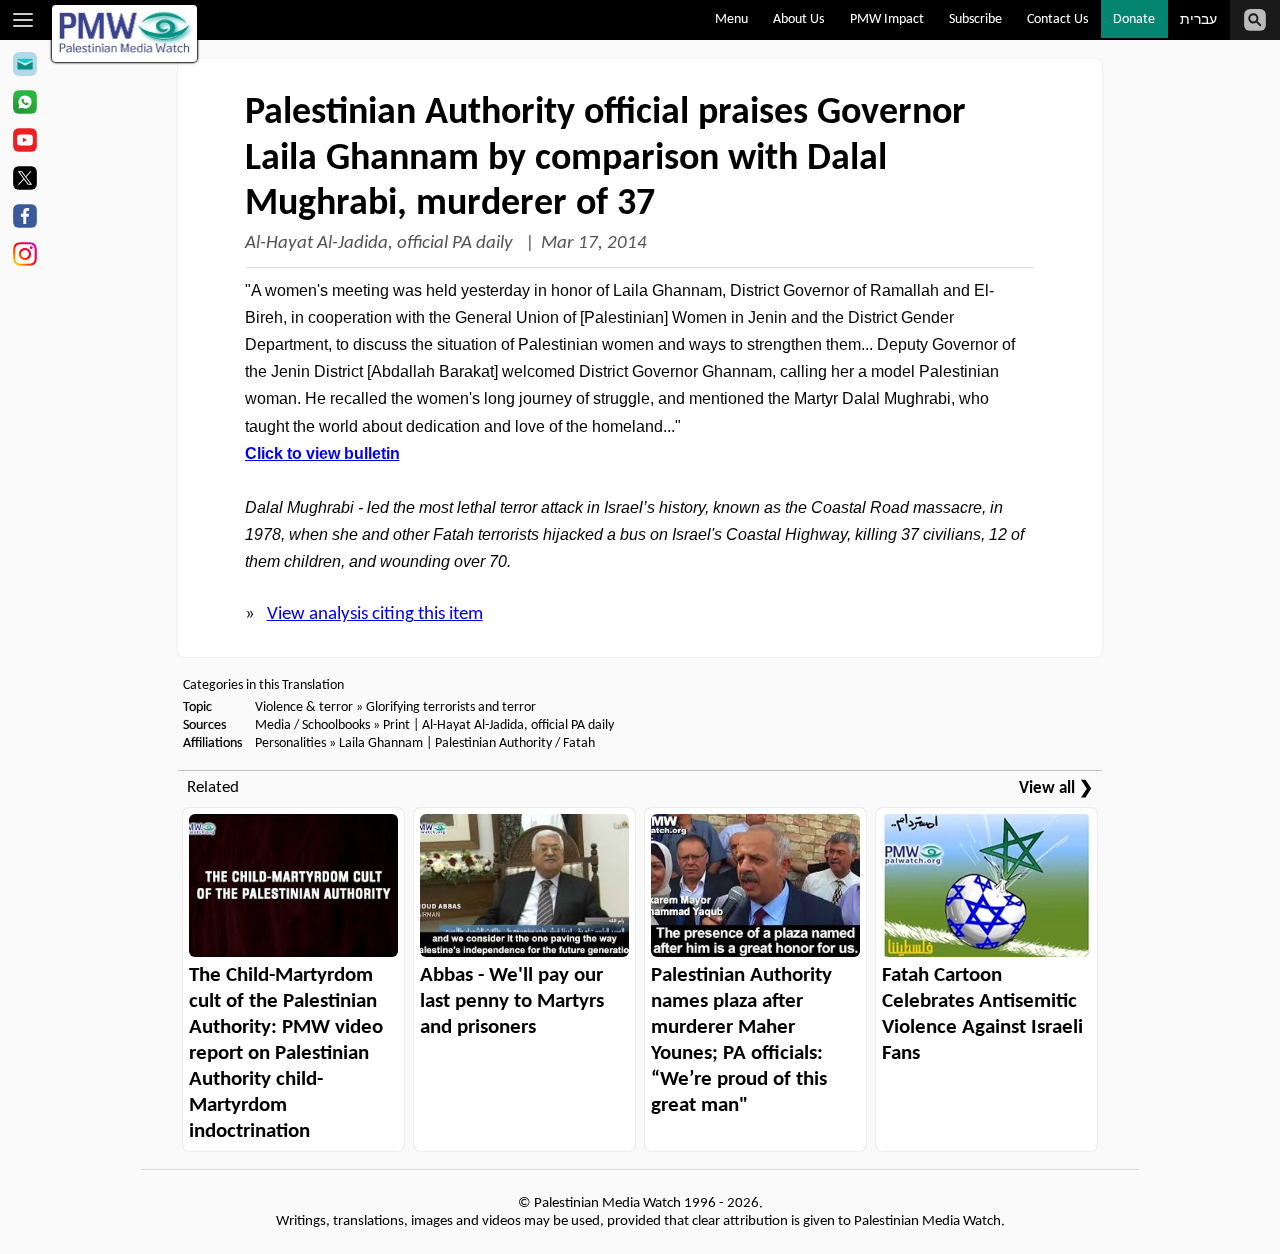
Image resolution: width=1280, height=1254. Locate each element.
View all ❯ (1056, 788)
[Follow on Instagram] (24, 257)
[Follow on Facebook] (24, 219)
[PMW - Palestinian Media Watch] (125, 33)
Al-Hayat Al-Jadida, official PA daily (381, 243)
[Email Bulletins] (24, 67)
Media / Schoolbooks (312, 725)
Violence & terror (304, 707)
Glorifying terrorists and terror (451, 707)
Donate (1134, 19)
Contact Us (1057, 19)
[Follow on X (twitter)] (24, 181)
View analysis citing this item (375, 614)
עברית (1198, 20)
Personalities (290, 743)
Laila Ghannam (381, 743)
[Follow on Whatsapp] (24, 105)
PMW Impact (887, 19)
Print (396, 725)
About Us (798, 19)
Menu (731, 19)
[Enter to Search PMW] (1255, 20)
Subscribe (975, 19)
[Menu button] (23, 20)
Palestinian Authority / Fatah (515, 743)
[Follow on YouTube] (24, 143)
